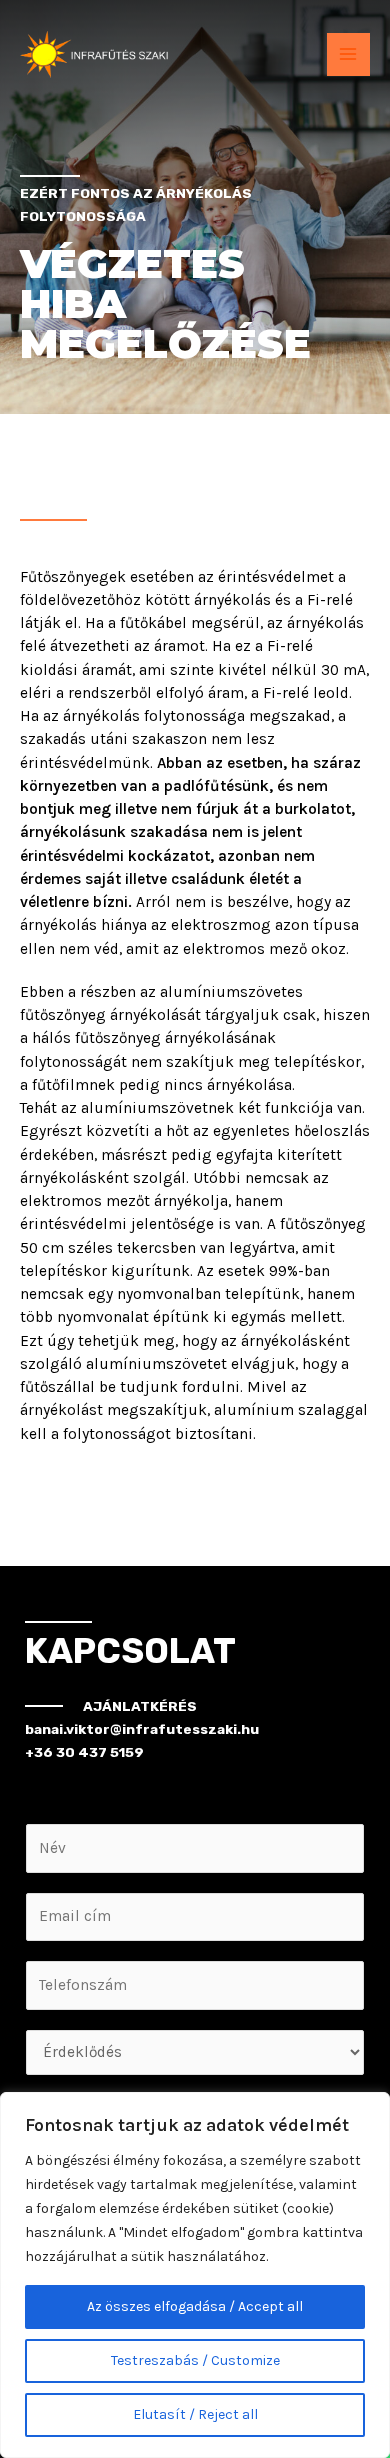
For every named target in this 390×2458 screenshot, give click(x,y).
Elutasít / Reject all (195, 2414)
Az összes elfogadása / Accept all (195, 2306)
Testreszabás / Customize (195, 2360)
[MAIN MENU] (348, 54)
